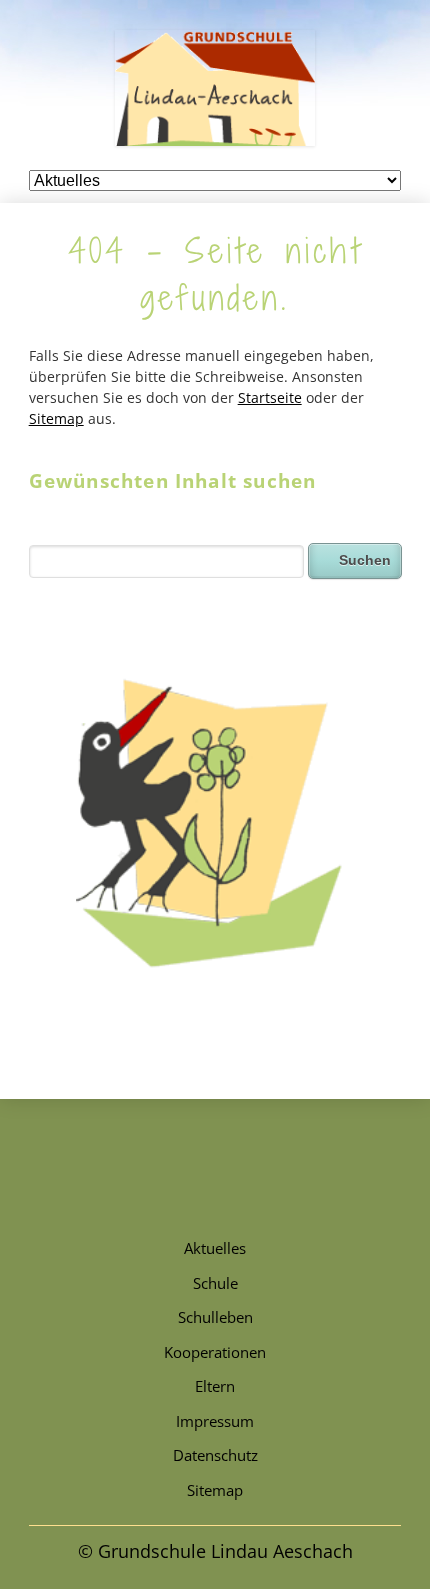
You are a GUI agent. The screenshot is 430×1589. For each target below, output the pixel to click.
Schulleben (215, 1317)
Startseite (270, 397)
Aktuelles (215, 1248)
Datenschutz (215, 1455)
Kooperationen (215, 1352)
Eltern (215, 1386)
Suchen (365, 560)
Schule (215, 1283)
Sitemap (56, 418)
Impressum (215, 1421)
